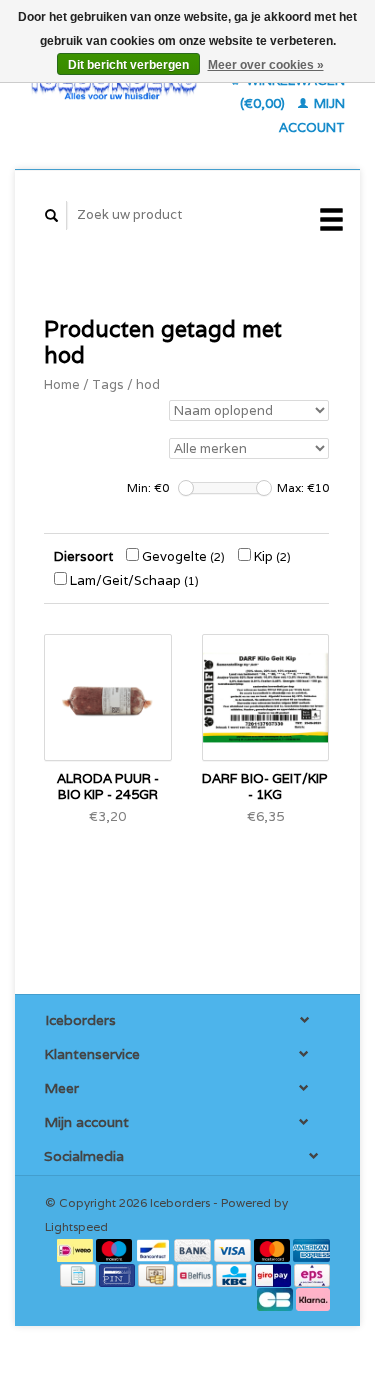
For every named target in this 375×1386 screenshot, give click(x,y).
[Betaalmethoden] (76, 1249)
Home (62, 384)
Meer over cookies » (266, 65)
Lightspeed (76, 1226)
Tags (108, 384)
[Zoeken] (52, 215)
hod (148, 384)
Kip (271, 556)
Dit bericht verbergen (128, 65)
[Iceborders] (114, 84)
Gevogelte (182, 556)
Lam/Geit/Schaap (133, 580)
